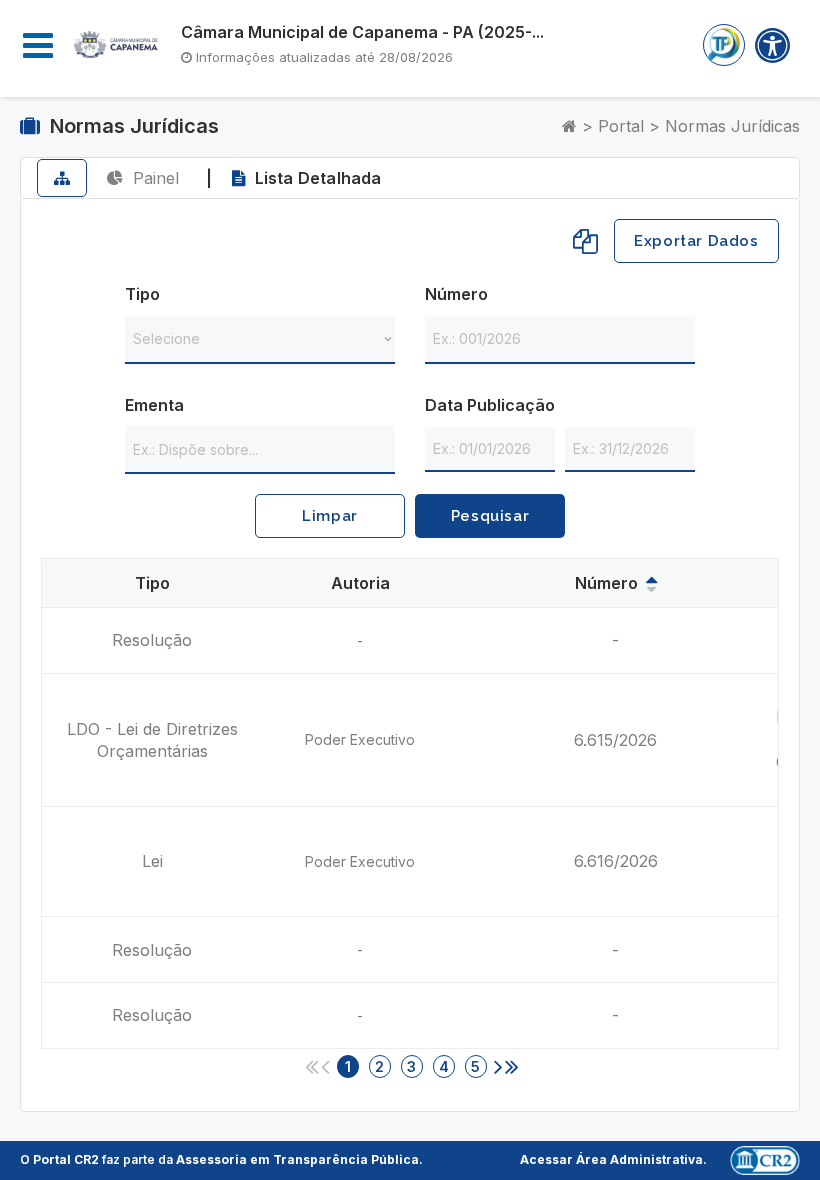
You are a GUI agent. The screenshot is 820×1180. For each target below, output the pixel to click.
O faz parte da (219, 1159)
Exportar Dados (696, 241)
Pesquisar (490, 516)
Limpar (330, 516)
